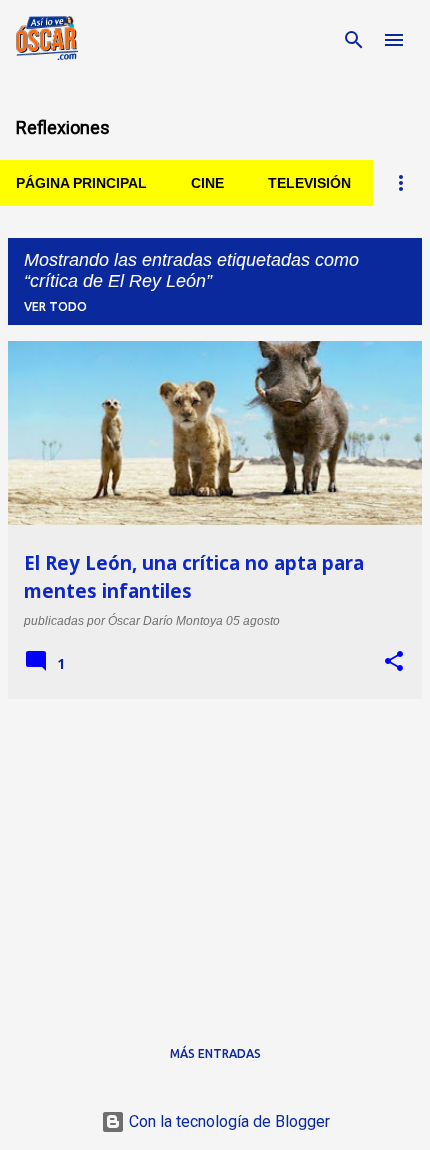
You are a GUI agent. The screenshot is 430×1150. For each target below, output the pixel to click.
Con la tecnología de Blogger (227, 1121)
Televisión (309, 183)
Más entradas (215, 1053)
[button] (394, 662)
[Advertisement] (215, 855)
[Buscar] (354, 40)
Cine (207, 183)
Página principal (81, 183)
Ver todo (55, 306)
